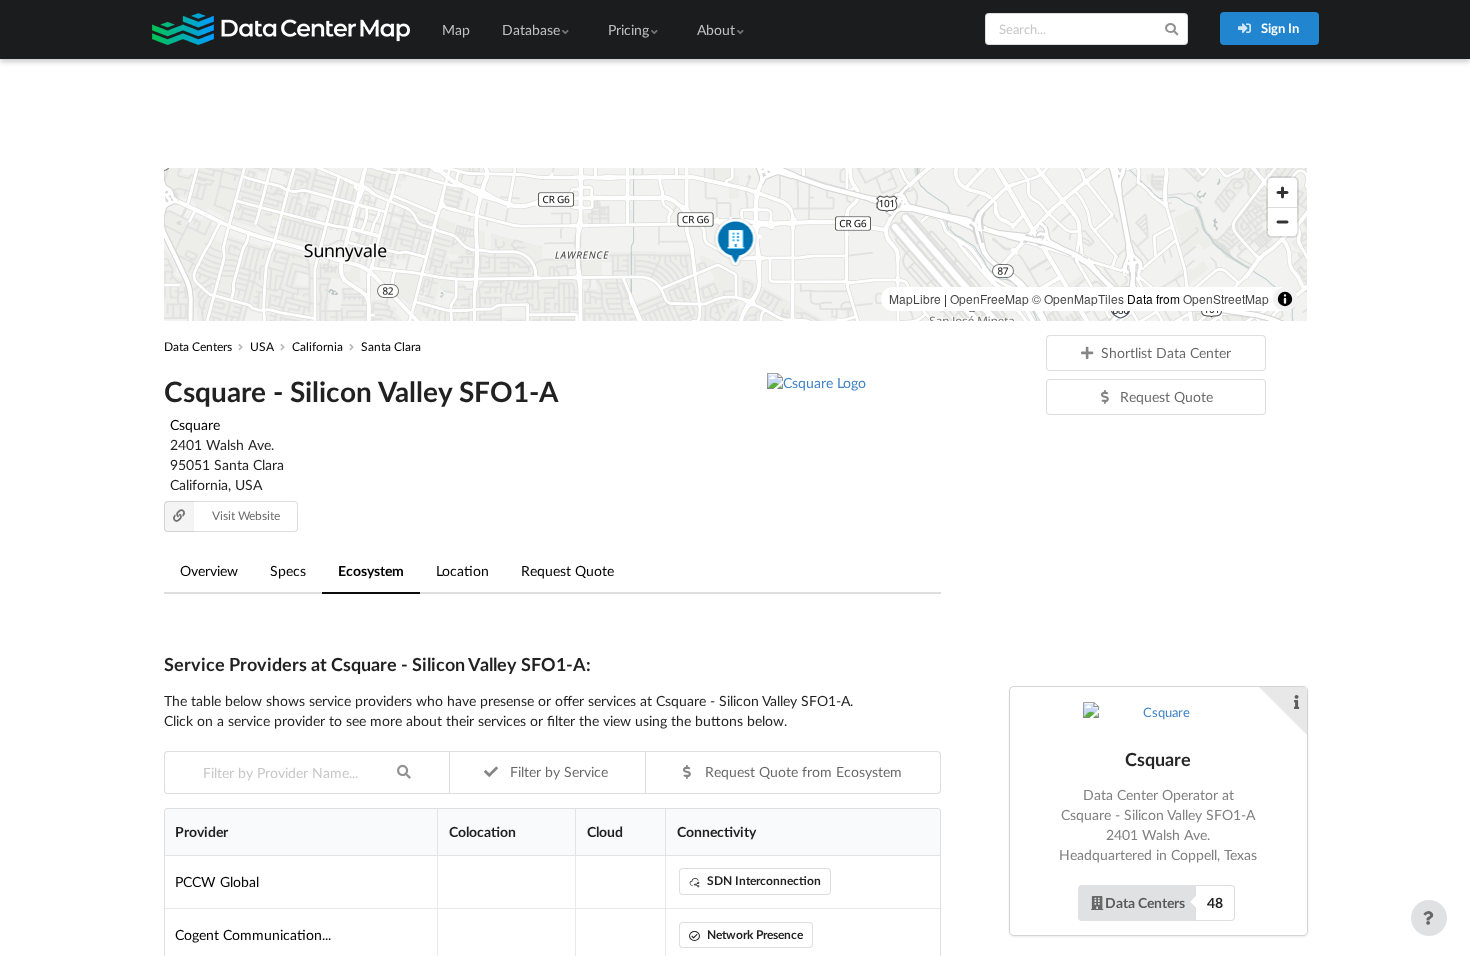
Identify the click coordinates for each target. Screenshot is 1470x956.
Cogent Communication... (253, 934)
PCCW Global (217, 881)
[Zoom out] (1282, 221)
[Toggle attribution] (1285, 299)
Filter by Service (557, 771)
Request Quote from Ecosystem (801, 771)
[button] (735, 244)
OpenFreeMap (989, 298)
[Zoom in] (1282, 192)
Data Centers (1145, 902)
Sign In (1278, 28)
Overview (209, 570)
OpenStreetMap (1226, 298)
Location (462, 570)
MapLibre (915, 298)
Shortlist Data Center (1166, 352)
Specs (288, 570)
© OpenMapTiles (1078, 298)
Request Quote (567, 570)
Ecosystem (371, 570)
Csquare (195, 424)
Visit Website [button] (246, 515)
